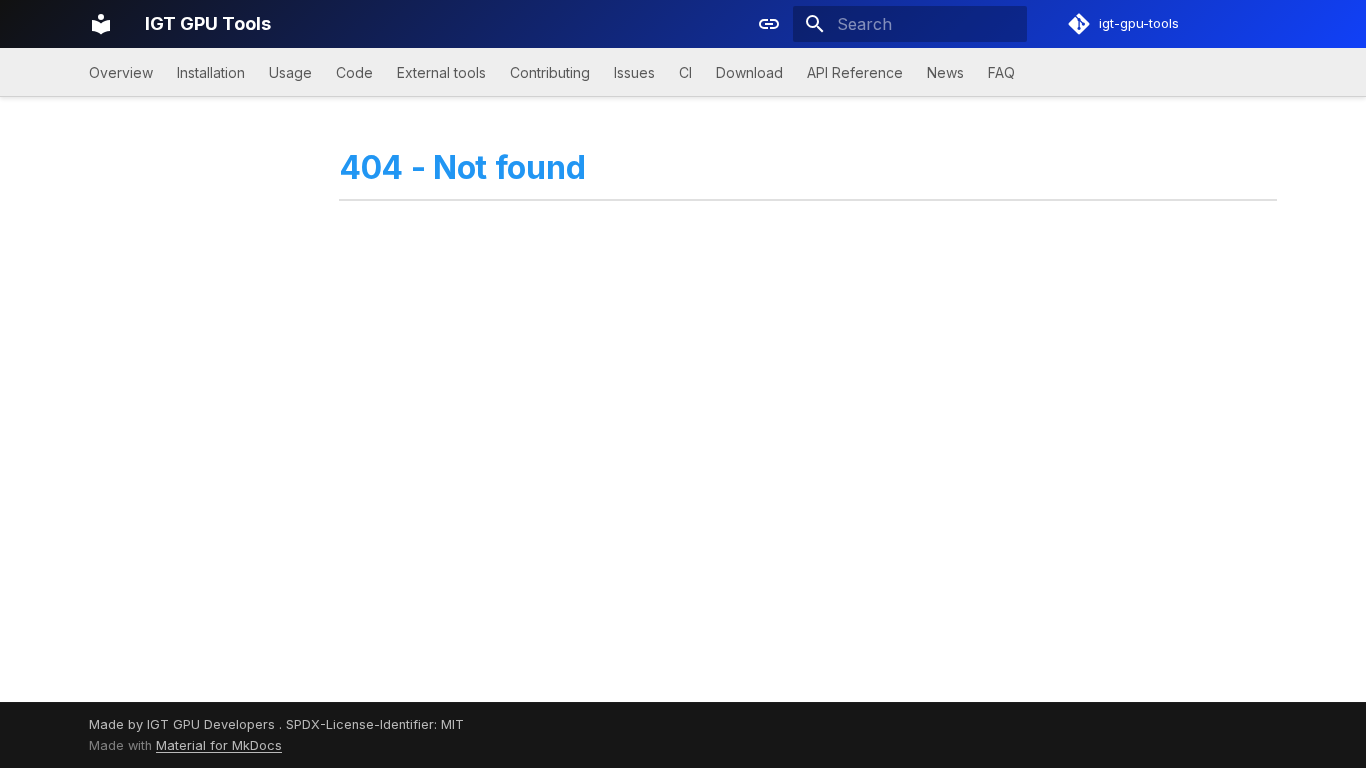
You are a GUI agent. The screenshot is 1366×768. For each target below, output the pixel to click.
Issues (634, 72)
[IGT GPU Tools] (101, 24)
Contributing (550, 72)
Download (749, 72)
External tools (441, 72)
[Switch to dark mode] (769, 24)
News (945, 72)
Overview (121, 72)
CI (685, 72)
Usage (290, 72)
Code (354, 72)
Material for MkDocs (219, 745)
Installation (211, 72)
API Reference (855, 72)
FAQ (1001, 72)
